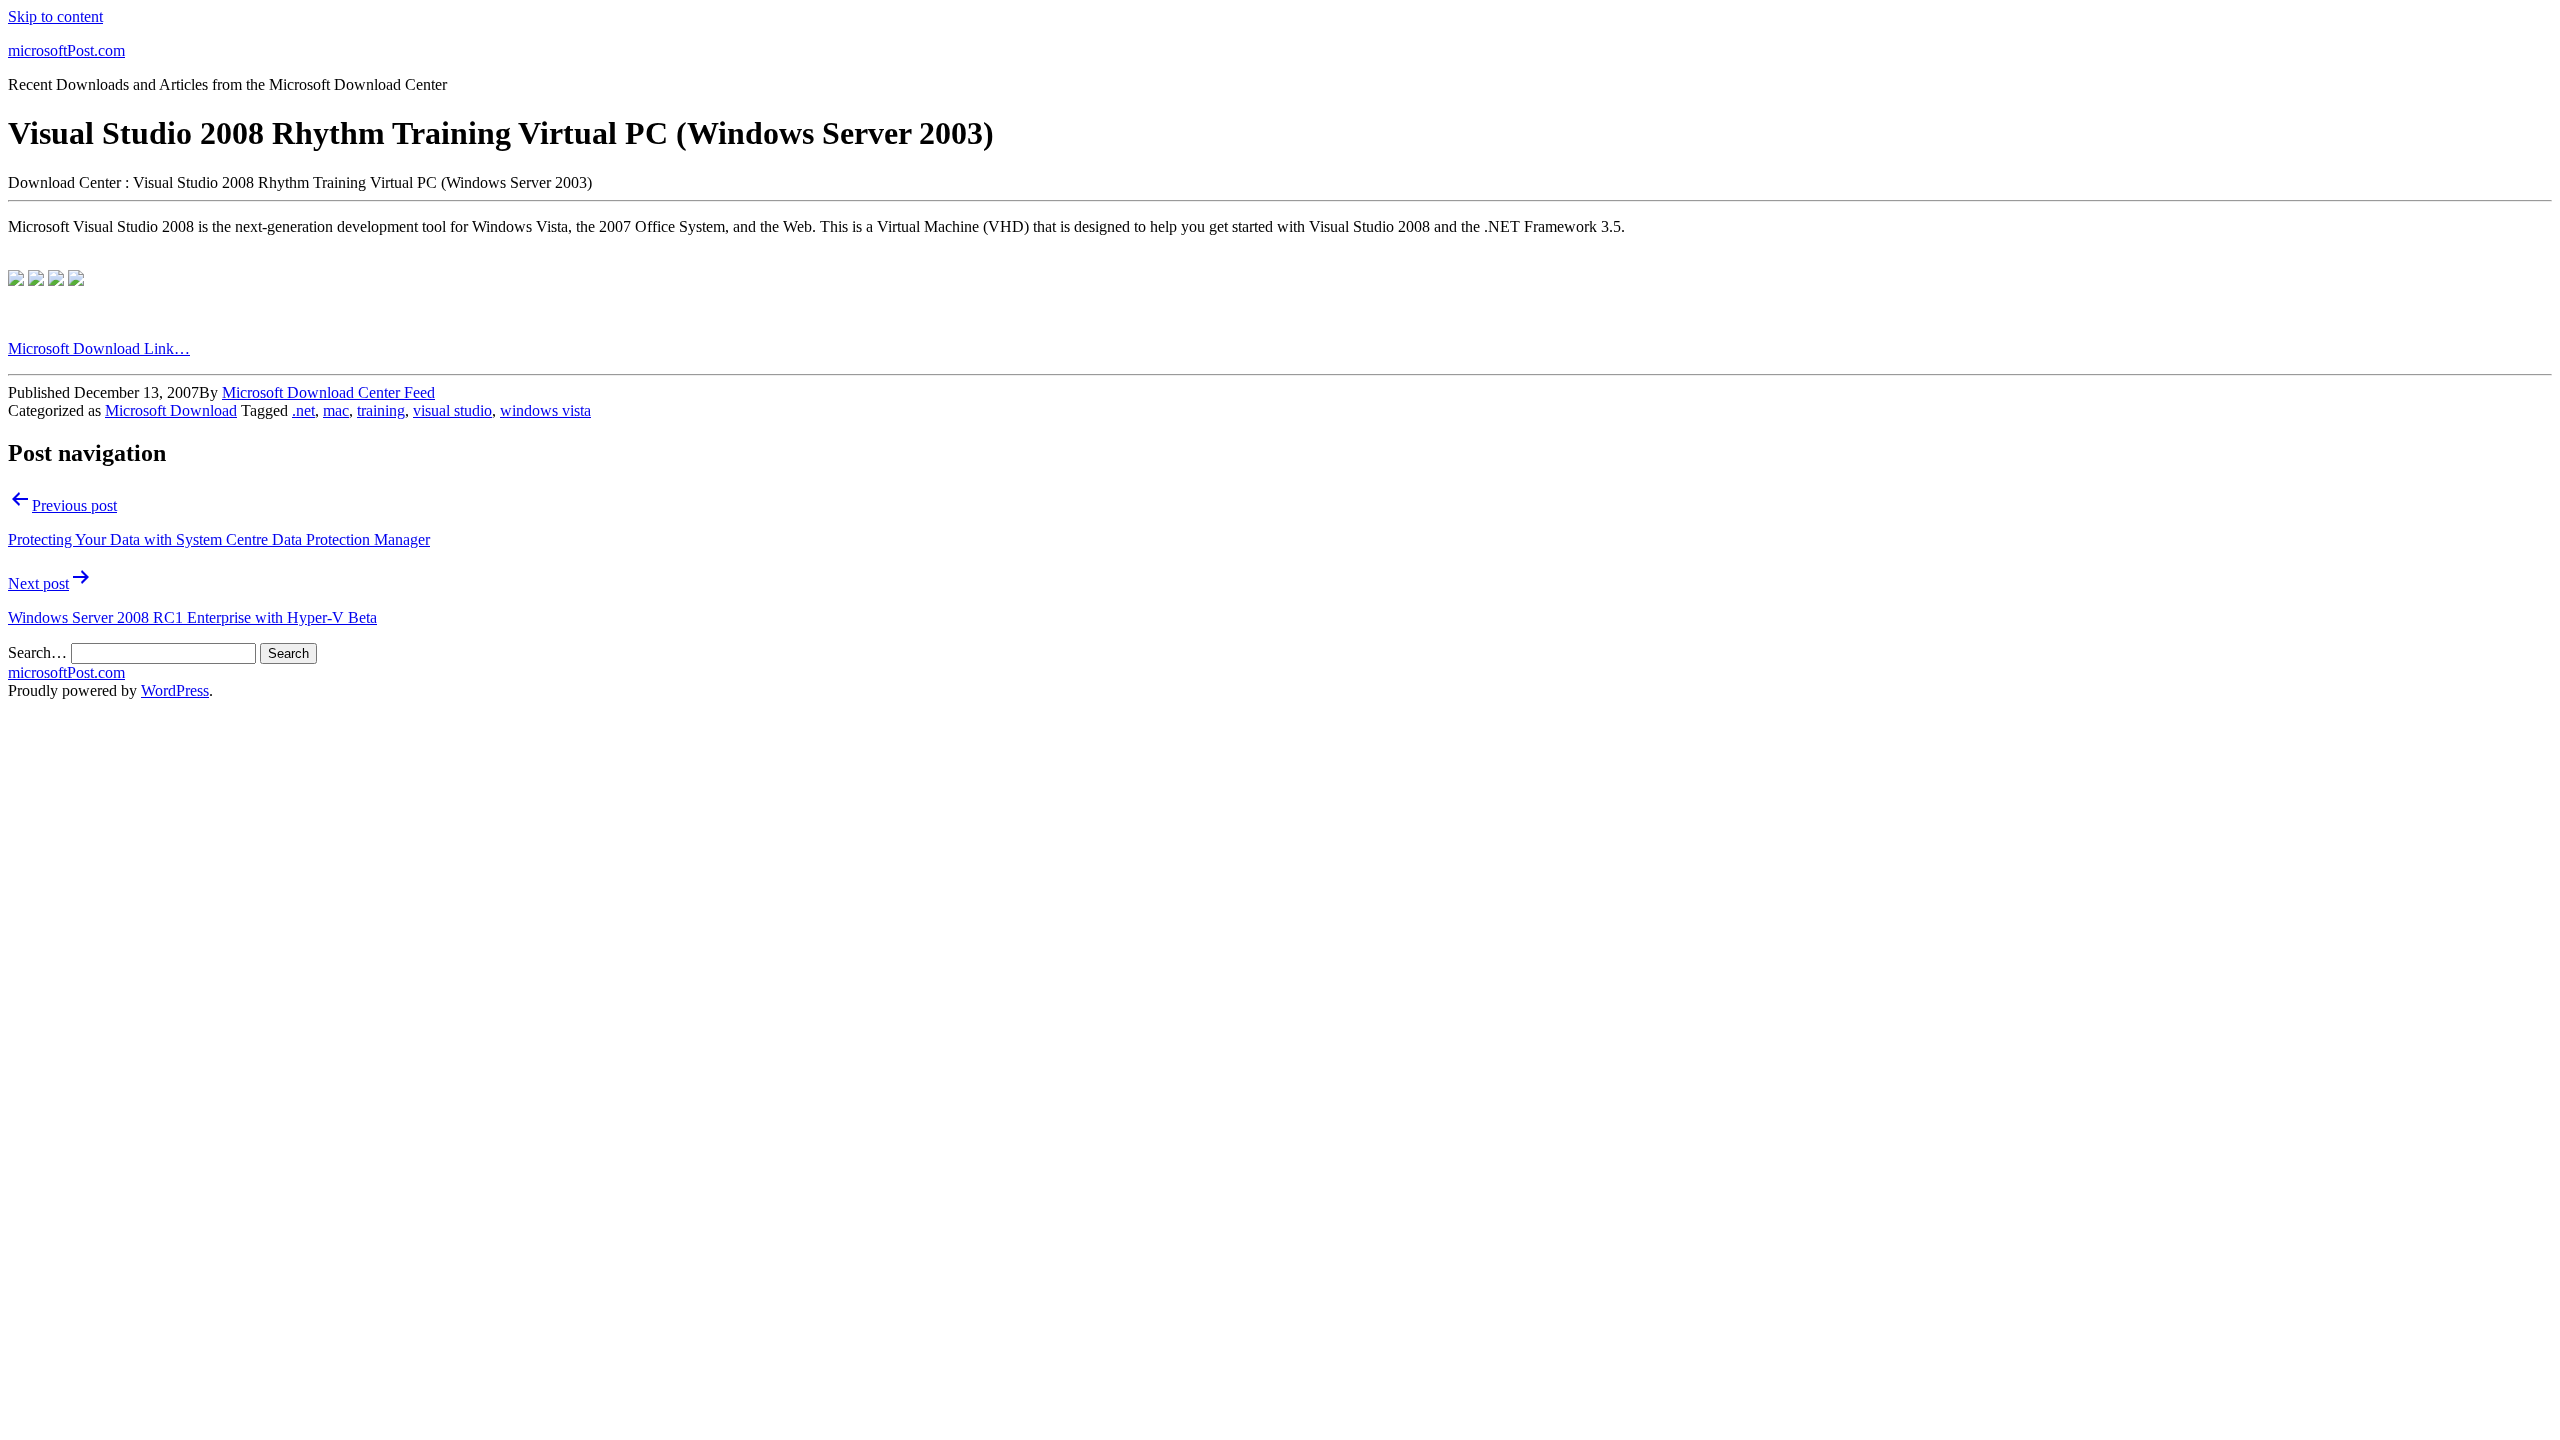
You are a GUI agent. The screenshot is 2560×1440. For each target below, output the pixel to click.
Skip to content (55, 16)
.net (303, 410)
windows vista (545, 410)
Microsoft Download (171, 410)
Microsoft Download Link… (99, 348)
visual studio (452, 410)
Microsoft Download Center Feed (328, 392)
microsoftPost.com (66, 50)
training (381, 410)
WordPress (175, 690)
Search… (37, 652)
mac (336, 410)
